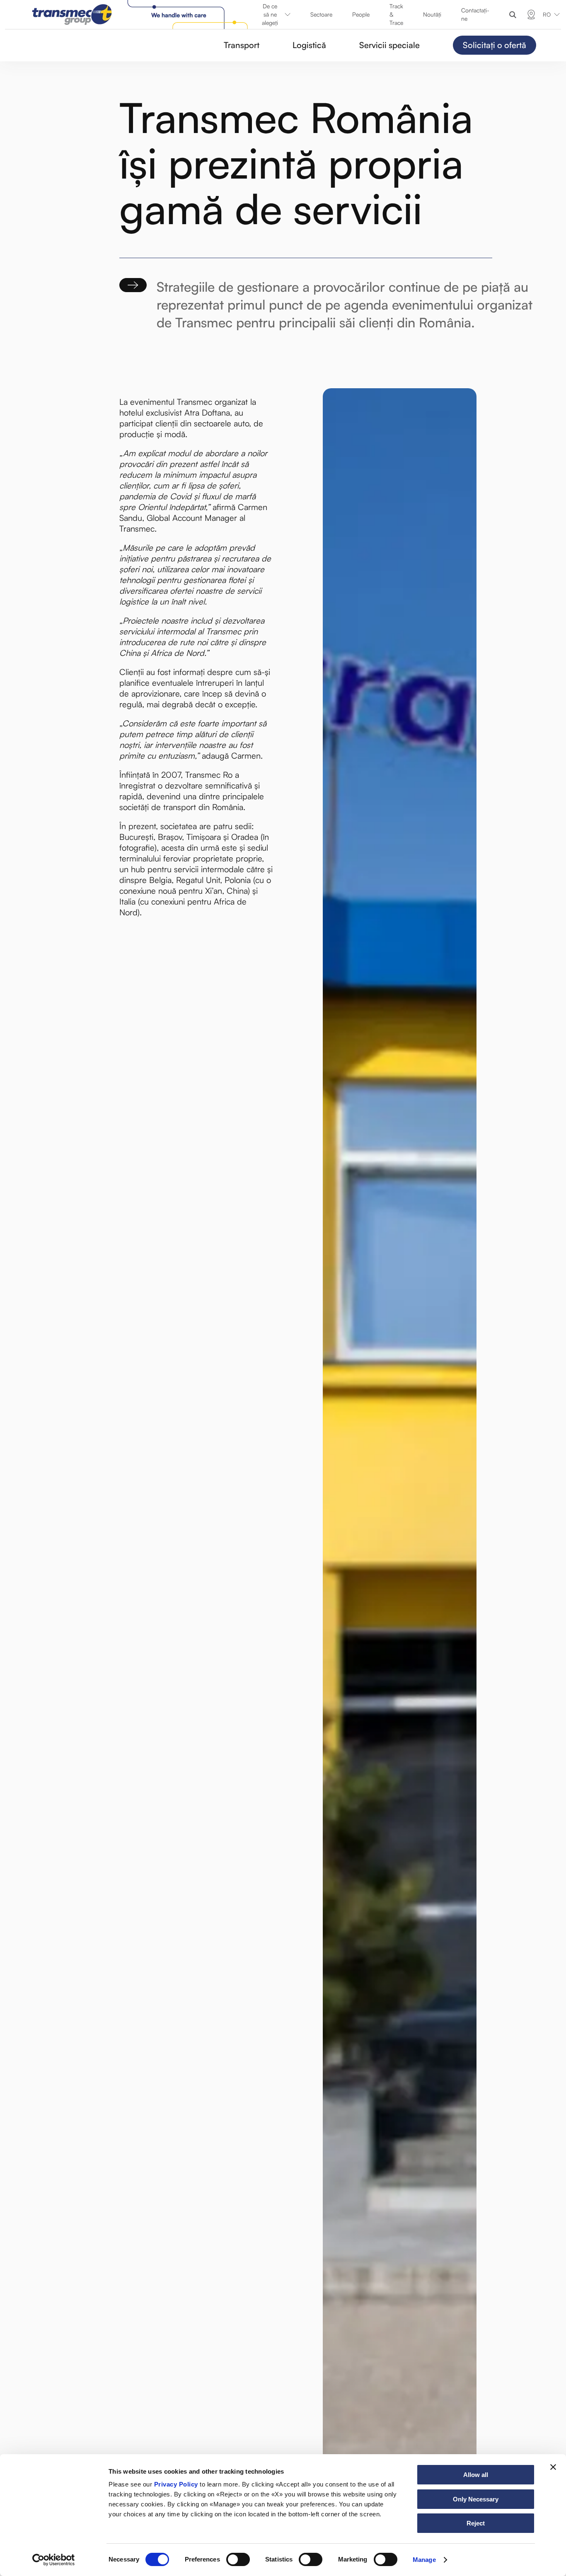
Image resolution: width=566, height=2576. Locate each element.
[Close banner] (553, 2467)
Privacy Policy (176, 2484)
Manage (424, 2560)
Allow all (476, 2475)
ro (547, 15)
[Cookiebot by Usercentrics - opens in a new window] (54, 2560)
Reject (476, 2523)
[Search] (513, 15)
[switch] (238, 2559)
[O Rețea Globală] (531, 15)
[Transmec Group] (142, 15)
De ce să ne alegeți (270, 14)
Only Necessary (476, 2499)
